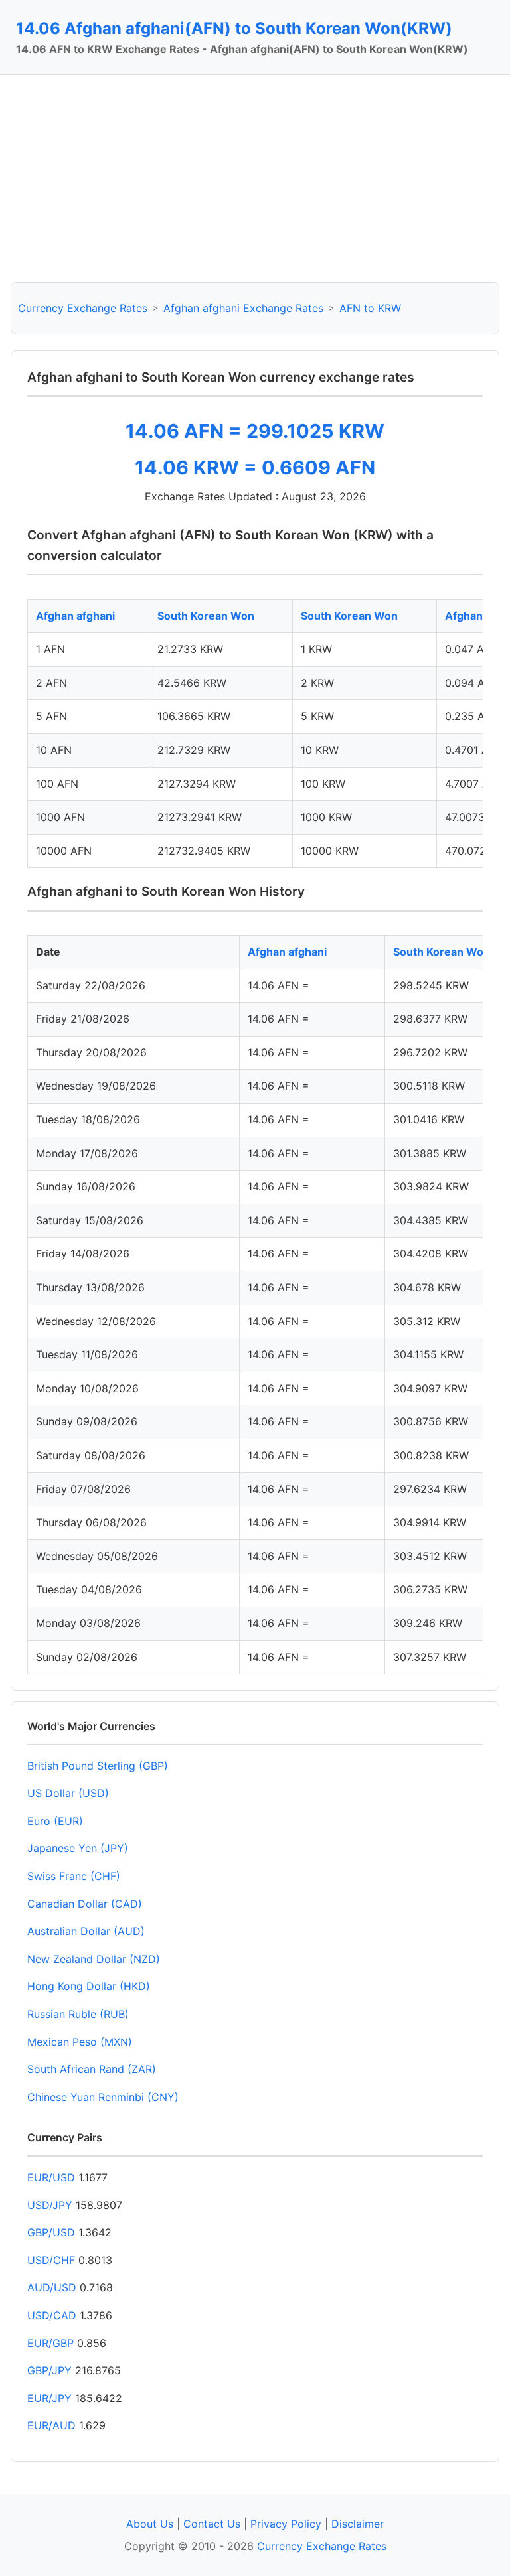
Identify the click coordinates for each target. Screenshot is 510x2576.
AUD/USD (52, 2287)
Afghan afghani (75, 616)
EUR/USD (51, 2177)
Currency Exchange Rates (83, 308)
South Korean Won (206, 616)
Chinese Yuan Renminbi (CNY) (103, 2097)
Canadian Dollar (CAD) (85, 1904)
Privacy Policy (286, 2524)
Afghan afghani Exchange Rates (243, 308)
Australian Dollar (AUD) (86, 1931)
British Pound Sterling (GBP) (98, 1766)
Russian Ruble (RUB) (78, 2014)
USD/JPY (50, 2205)
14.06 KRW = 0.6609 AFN (255, 467)
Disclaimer (358, 2524)
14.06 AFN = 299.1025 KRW (255, 431)
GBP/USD (51, 2232)
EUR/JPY (49, 2398)
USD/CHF (51, 2260)
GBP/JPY (49, 2370)
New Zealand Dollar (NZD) (94, 1959)
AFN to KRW (370, 308)
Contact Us (212, 2524)
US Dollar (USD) (68, 1793)
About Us (150, 2524)
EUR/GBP (50, 2343)
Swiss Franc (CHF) (74, 1876)
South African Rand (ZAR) (92, 2069)
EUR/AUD (51, 2425)
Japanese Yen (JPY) (78, 1848)
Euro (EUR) (55, 1821)
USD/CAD (52, 2315)
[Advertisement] (255, 179)
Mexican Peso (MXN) (80, 2042)
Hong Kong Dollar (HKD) (89, 1986)
